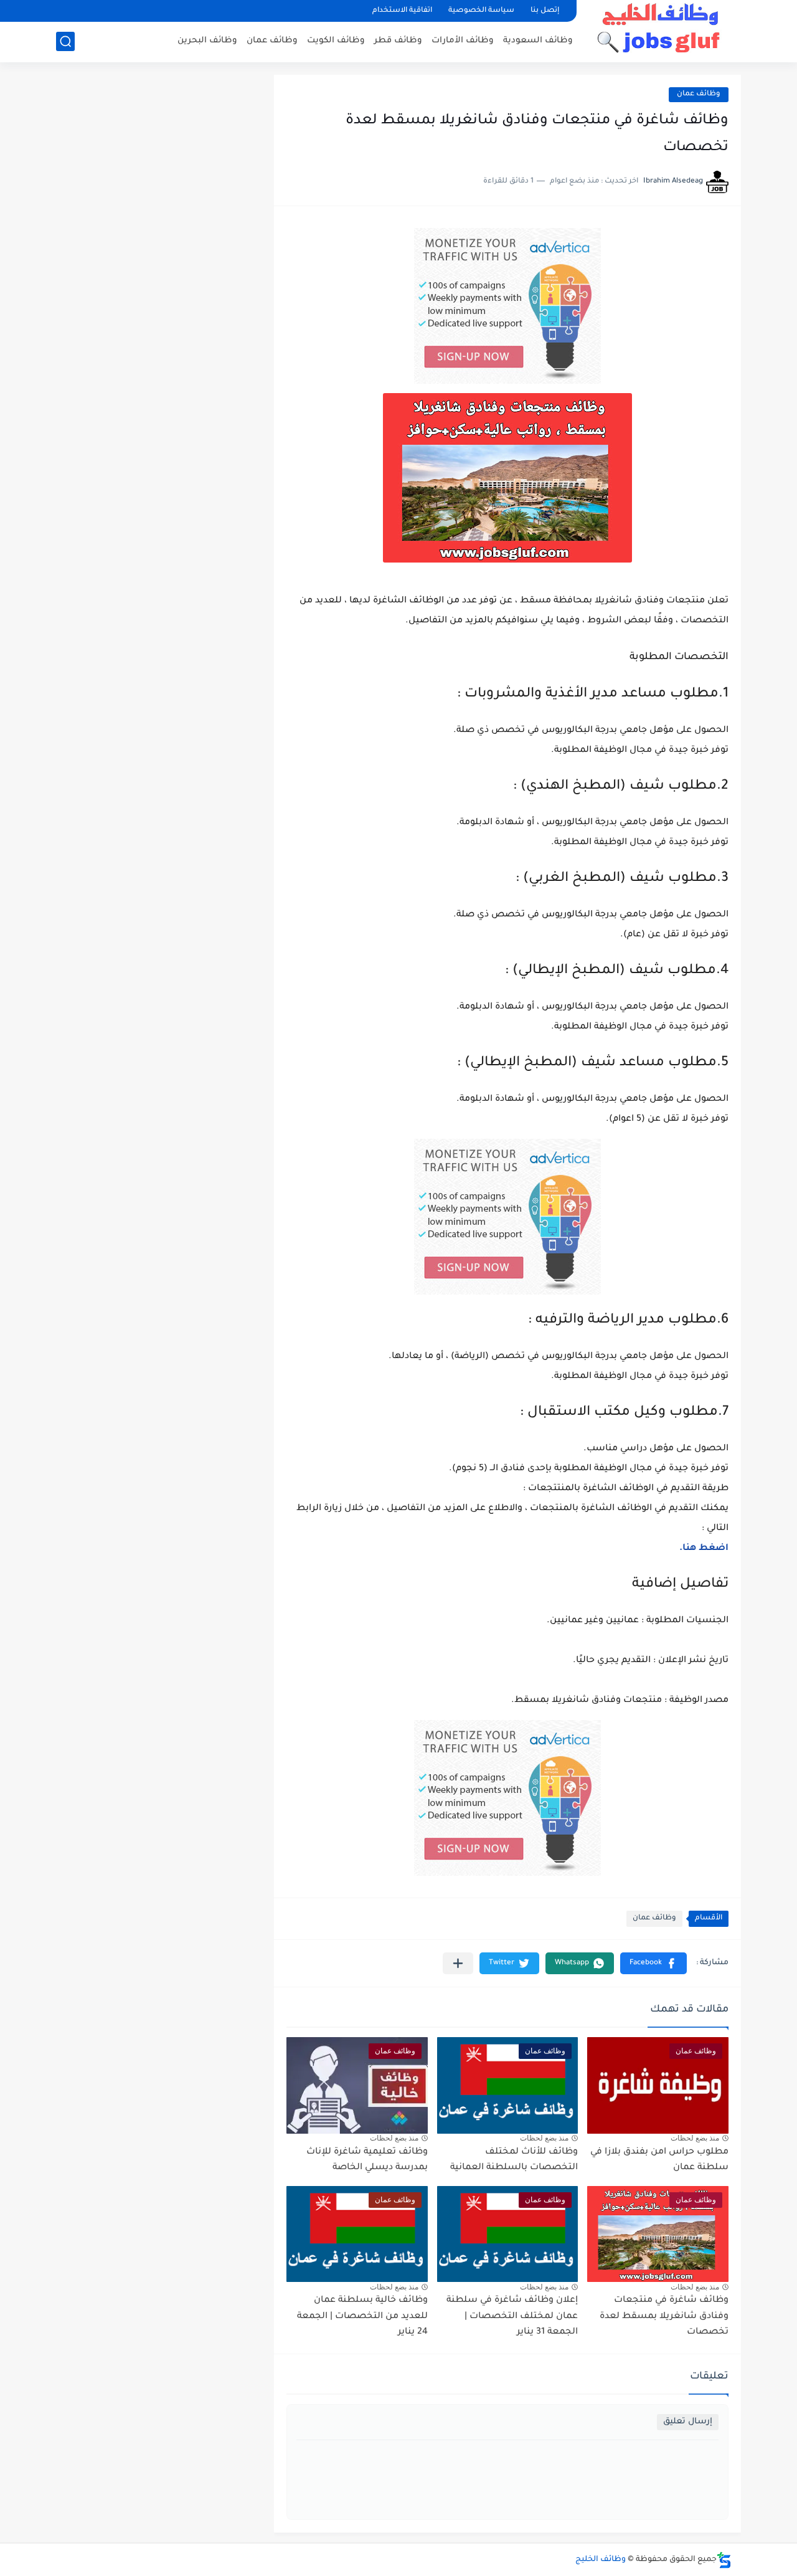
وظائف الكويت (336, 41)
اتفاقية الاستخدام (402, 11)
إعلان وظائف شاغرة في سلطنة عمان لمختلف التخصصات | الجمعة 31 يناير (512, 2317)
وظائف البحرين (207, 41)
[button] (653, 1963)
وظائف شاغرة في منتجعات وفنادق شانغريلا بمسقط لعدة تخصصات (664, 2317)
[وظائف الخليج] (663, 30)
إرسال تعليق (688, 2422)
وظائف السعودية (538, 41)
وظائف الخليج (601, 2560)
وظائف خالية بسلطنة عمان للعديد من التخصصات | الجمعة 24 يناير (362, 2317)
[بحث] (65, 41)
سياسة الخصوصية (481, 11)
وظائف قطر (398, 41)
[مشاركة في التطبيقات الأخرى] (458, 1963)
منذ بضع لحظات (695, 2138)
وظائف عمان (272, 41)
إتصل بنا (545, 11)
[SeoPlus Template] (724, 2560)
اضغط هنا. (704, 1549)
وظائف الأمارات (463, 41)
